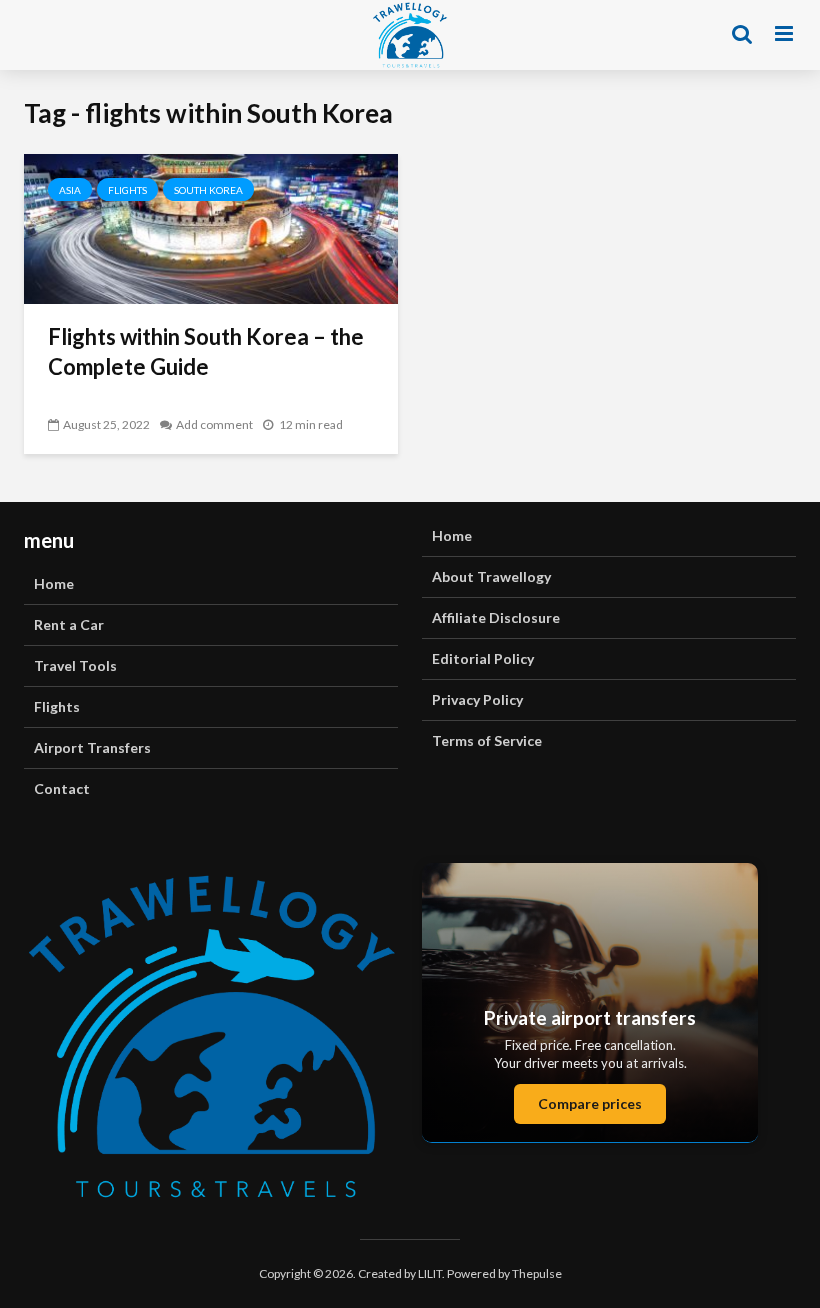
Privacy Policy (477, 699)
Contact (62, 788)
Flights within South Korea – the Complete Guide (206, 351)
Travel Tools (75, 665)
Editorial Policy (483, 658)
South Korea (208, 190)
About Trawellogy (491, 576)
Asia (70, 190)
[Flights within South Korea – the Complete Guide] (211, 226)
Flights (127, 190)
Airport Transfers (92, 747)
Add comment (214, 424)
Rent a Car (69, 624)
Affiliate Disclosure (496, 617)
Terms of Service (487, 740)
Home (54, 583)
